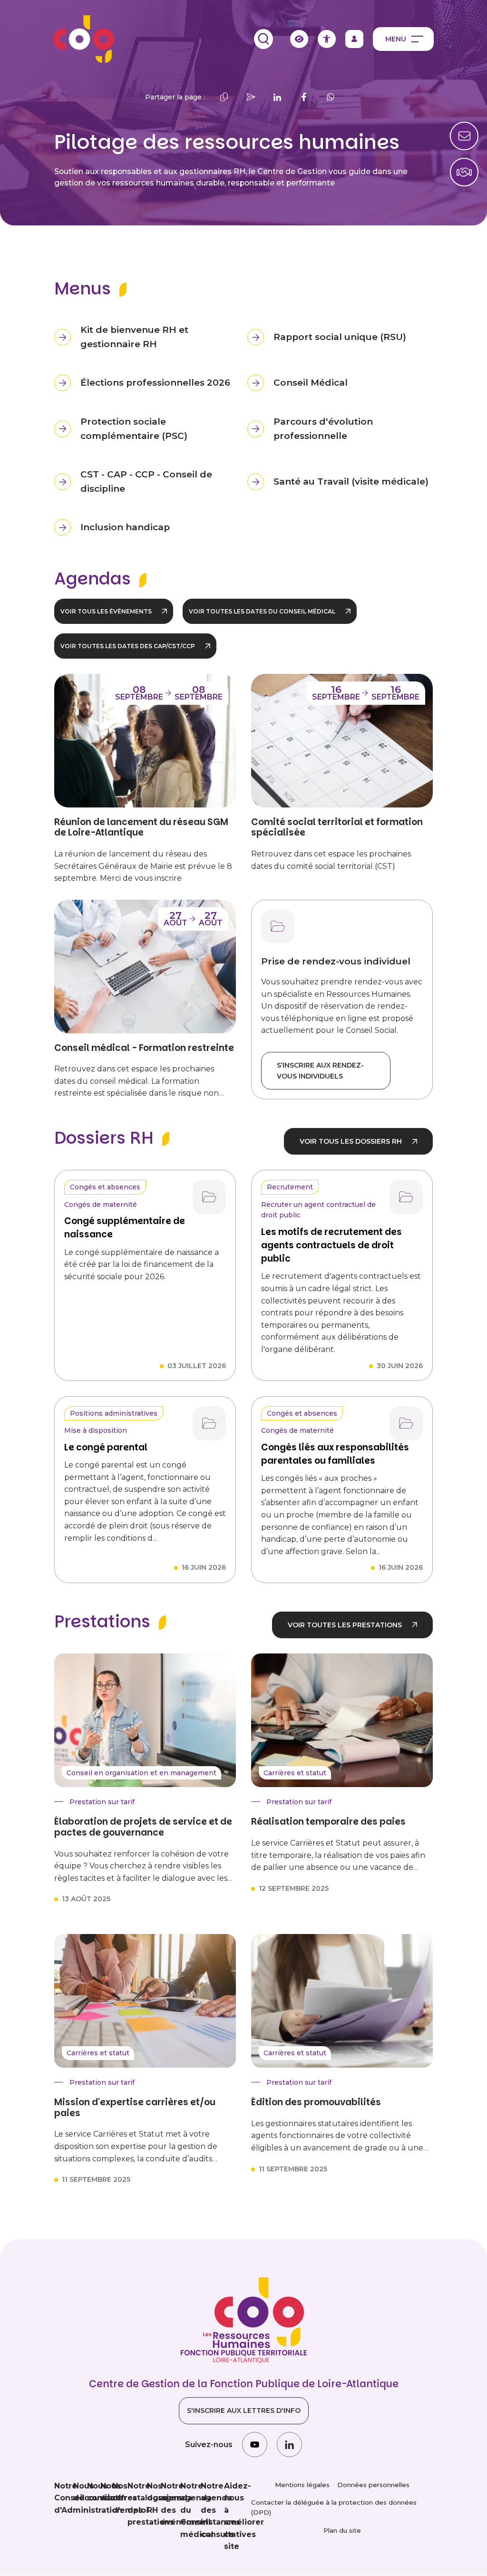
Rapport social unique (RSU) (340, 337)
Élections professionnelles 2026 (155, 383)
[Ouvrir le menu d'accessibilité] (327, 39)
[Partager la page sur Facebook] (304, 97)
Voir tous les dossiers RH (351, 1141)
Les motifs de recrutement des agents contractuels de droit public (331, 1245)
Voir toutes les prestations (345, 1625)
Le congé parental (106, 1447)
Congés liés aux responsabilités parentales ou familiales (335, 1454)
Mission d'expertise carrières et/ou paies (135, 2108)
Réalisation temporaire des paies (328, 1822)
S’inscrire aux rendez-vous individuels (320, 1070)
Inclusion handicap (125, 527)
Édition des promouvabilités (316, 2103)
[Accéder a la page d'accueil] (84, 39)
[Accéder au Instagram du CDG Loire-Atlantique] (255, 2445)
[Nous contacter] (464, 172)
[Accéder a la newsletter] (464, 136)
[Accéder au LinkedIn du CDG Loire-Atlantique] (289, 2445)
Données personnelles (373, 2485)
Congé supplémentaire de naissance (125, 1228)
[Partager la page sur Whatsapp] (331, 97)
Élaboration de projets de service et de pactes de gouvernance (143, 1827)
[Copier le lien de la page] (224, 97)
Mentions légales (302, 2485)
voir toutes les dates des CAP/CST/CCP (128, 646)
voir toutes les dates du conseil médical (262, 611)
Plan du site (342, 2530)
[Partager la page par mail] (251, 97)
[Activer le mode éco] (299, 39)
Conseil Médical (311, 383)
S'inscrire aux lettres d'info (244, 2411)
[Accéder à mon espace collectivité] (354, 39)
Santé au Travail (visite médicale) (351, 481)
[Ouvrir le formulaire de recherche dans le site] (263, 39)
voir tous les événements (106, 611)
